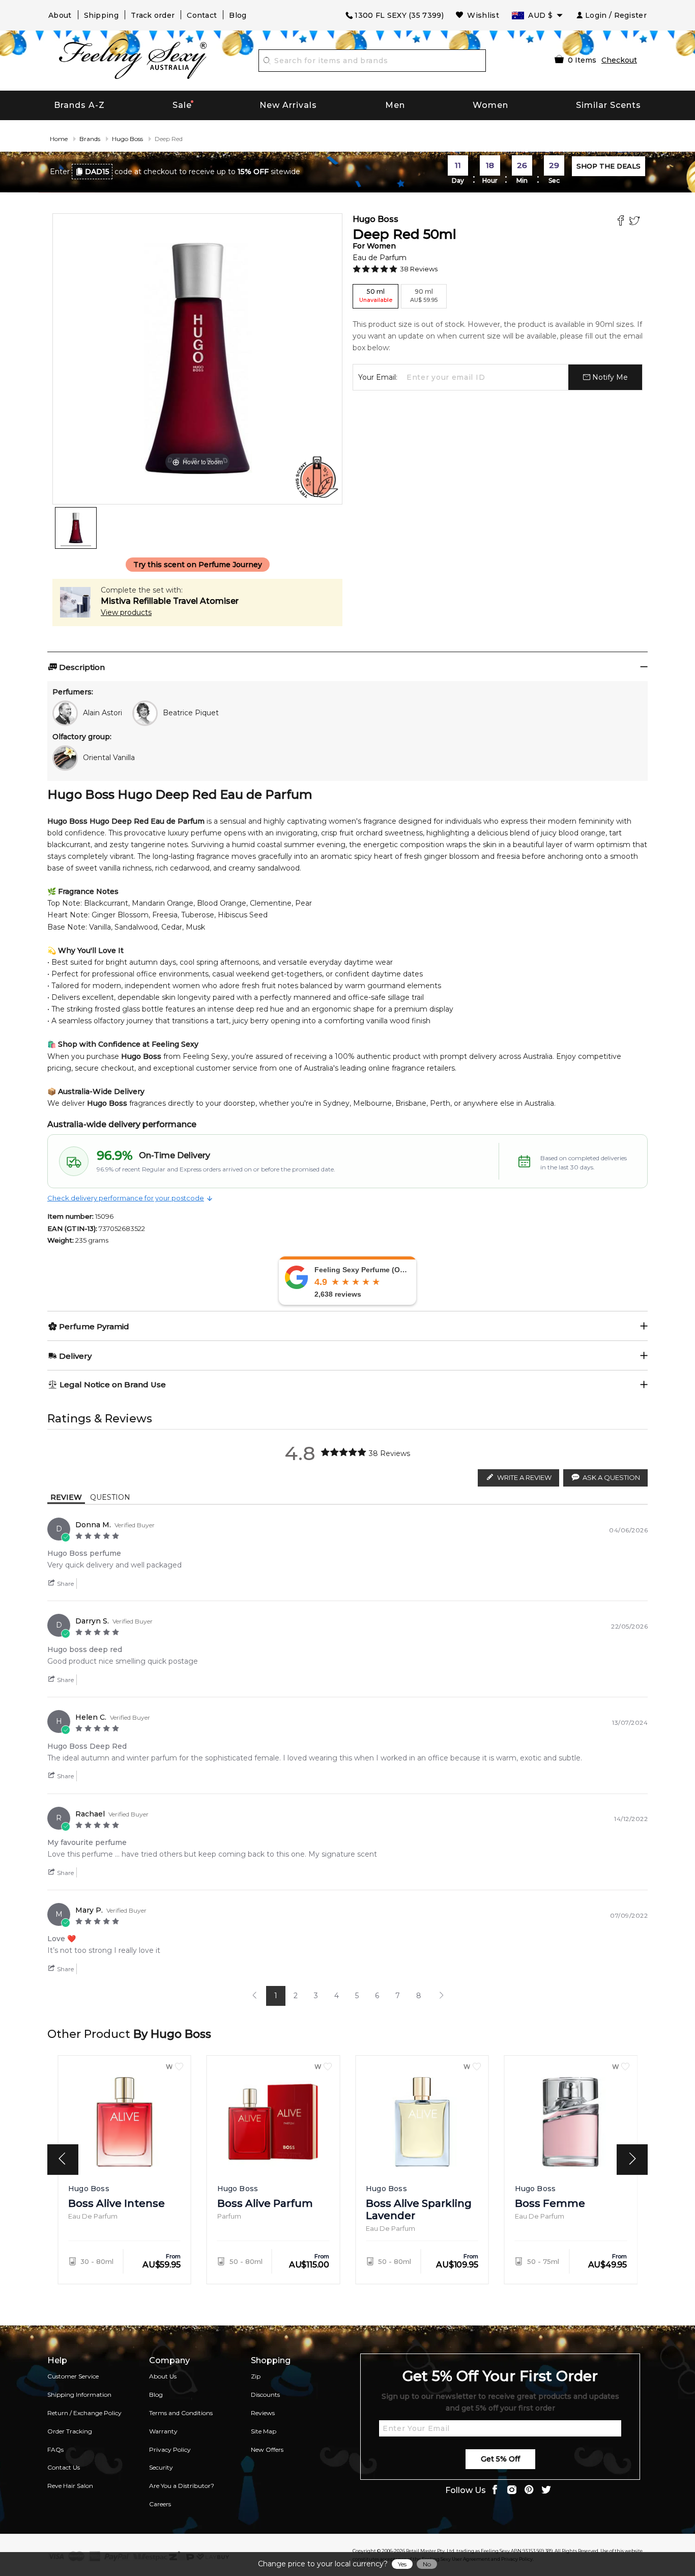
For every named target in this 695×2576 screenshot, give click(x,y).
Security (161, 2467)
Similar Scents (609, 105)
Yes (402, 2564)
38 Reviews (419, 269)
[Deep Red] (76, 528)
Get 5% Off (500, 2459)
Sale (182, 105)
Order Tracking (70, 2431)
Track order (153, 15)
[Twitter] (636, 222)
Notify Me (609, 377)
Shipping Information (79, 2395)
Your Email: (378, 377)
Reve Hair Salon (70, 2486)
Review (66, 1497)
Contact (202, 15)
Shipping (101, 15)
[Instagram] (512, 2491)
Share (65, 1584)
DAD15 (97, 172)
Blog (238, 15)
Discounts (265, 2395)
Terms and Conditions (181, 2413)
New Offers (267, 2449)
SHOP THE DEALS (609, 166)
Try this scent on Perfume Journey (198, 565)
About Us (163, 2376)
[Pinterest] (529, 2491)
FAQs (55, 2449)
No (427, 2564)
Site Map (264, 2431)
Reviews (263, 2413)
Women (490, 105)
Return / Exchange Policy (84, 2413)
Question (110, 1497)
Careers (160, 2504)
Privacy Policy (170, 2449)
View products (126, 612)
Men (395, 105)
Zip (256, 2376)
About (60, 15)
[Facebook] (622, 222)
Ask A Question (611, 1477)
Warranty (163, 2431)
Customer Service (73, 2376)
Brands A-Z (79, 105)
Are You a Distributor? (182, 2486)
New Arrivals (288, 105)
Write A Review (524, 1477)
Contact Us (64, 2467)
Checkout (619, 60)
